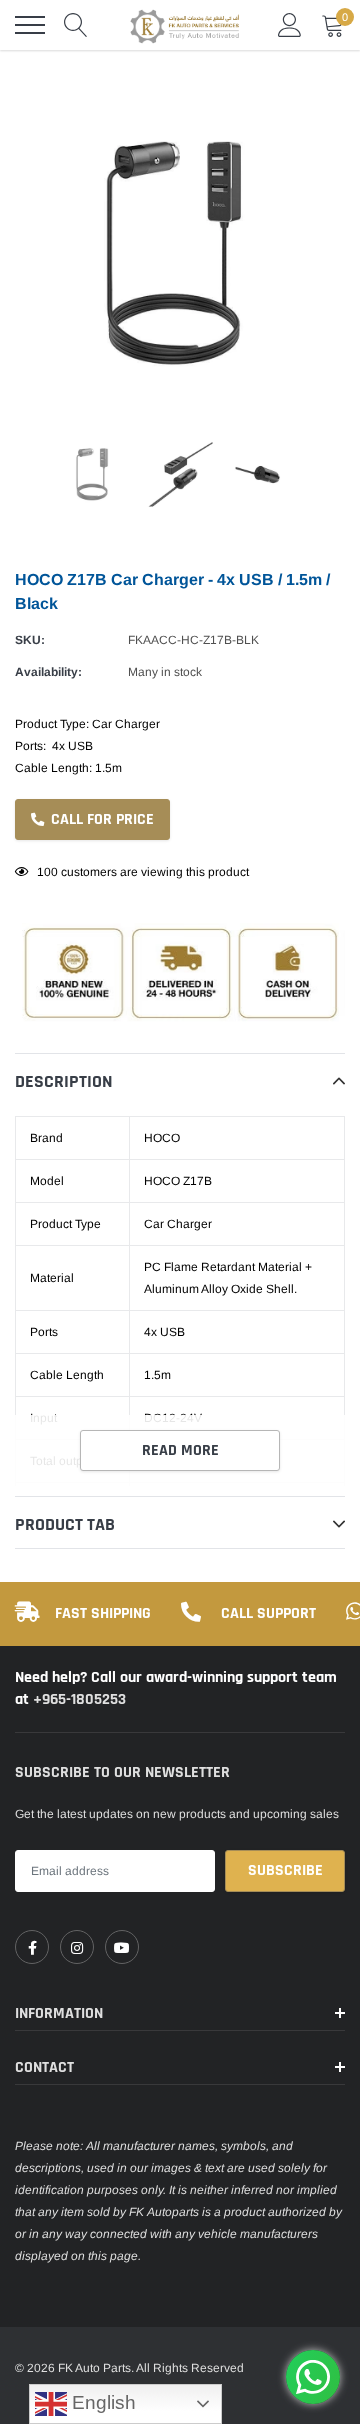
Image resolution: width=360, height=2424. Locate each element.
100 (47, 872)
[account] (290, 25)
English (101, 2402)
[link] (32, 1947)
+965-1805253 (79, 1699)
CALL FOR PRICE (100, 819)
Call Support (268, 1613)
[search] (76, 25)
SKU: (30, 640)
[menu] (30, 25)
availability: (48, 672)
